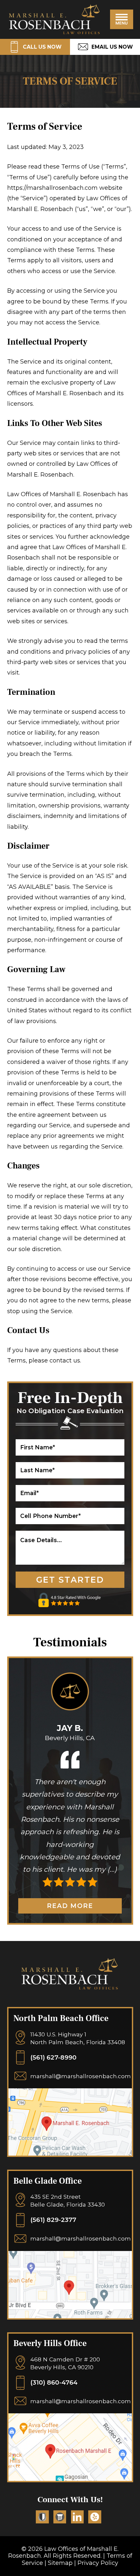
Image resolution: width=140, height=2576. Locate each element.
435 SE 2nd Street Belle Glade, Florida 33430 (68, 2201)
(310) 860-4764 (54, 2382)
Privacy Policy (98, 2563)
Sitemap (60, 2563)
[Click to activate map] (70, 2153)
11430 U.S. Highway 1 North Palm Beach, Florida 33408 (78, 2038)
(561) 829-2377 (53, 2220)
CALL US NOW (42, 47)
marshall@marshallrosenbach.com (81, 2076)
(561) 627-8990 (53, 2057)
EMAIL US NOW (112, 47)
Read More (70, 1906)
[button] (122, 19)
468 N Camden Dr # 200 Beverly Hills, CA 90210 (65, 2363)
